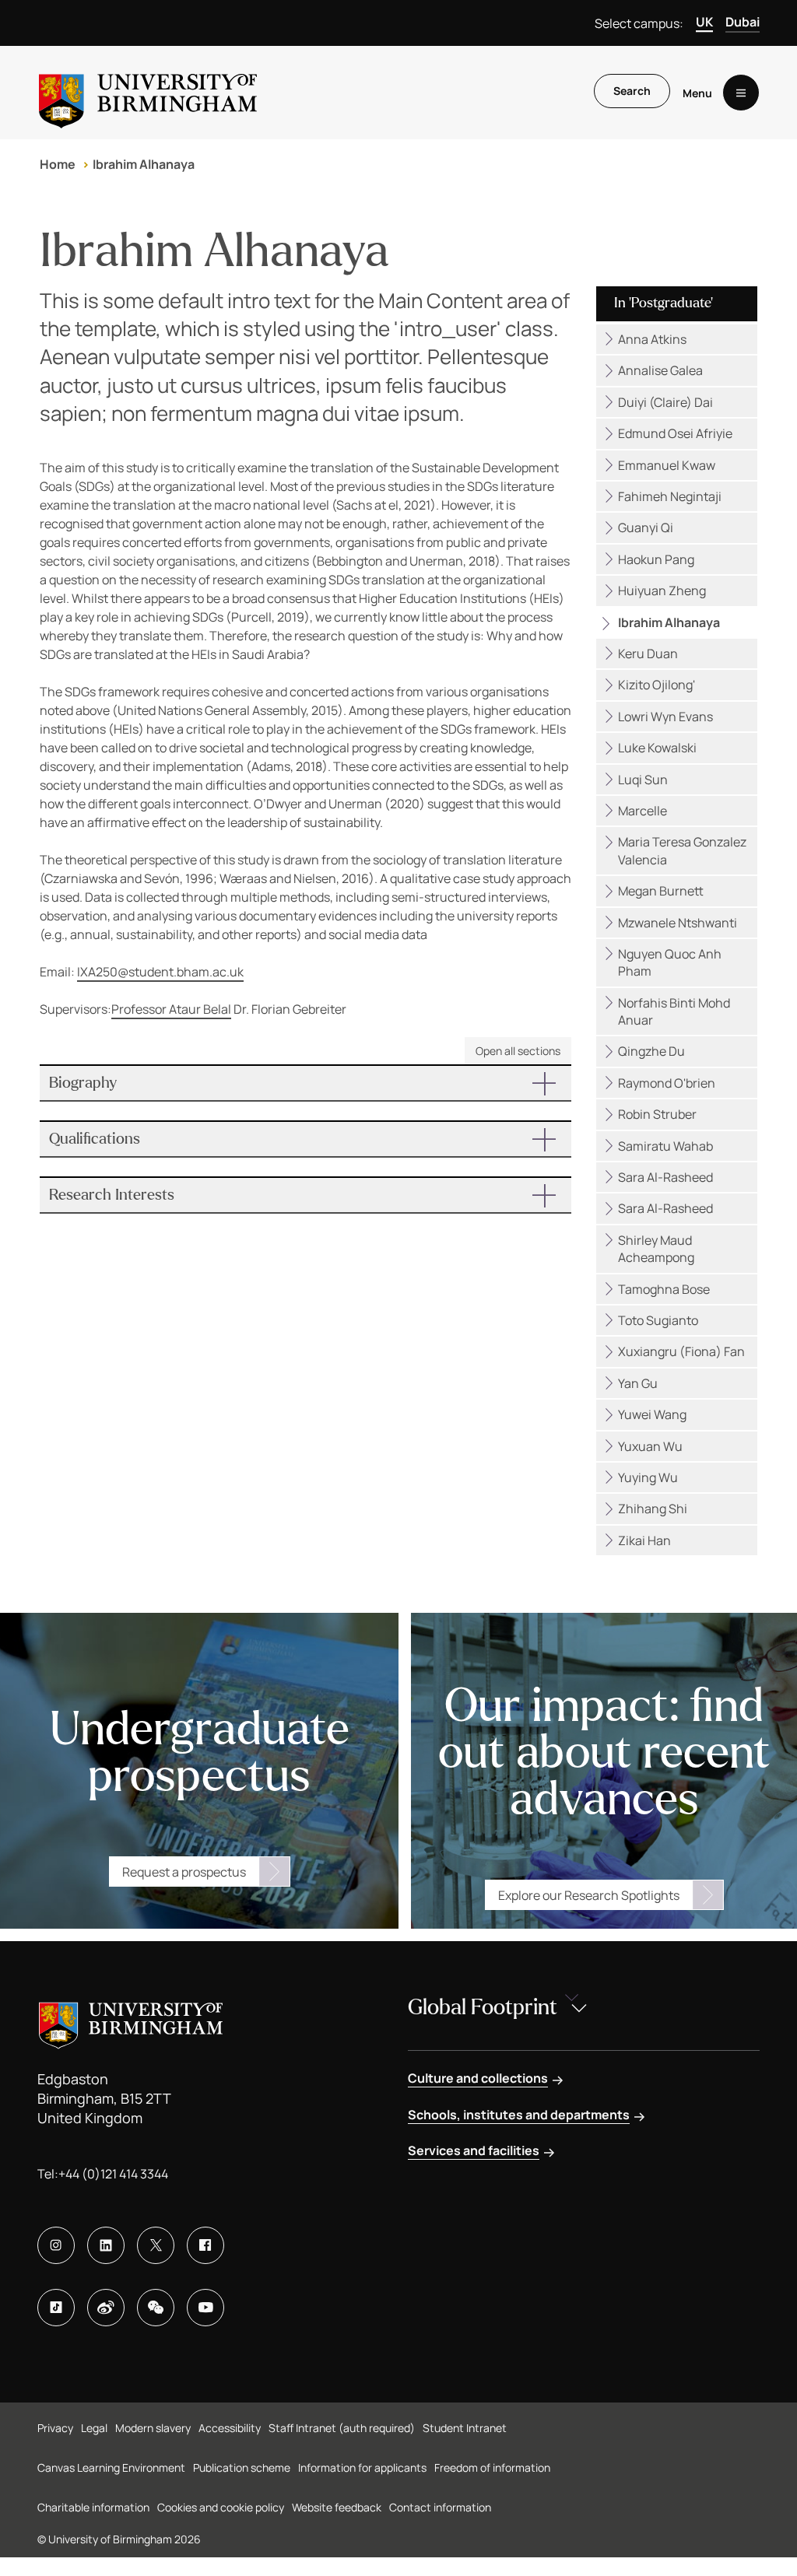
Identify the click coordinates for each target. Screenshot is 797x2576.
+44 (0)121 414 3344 (113, 2174)
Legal (94, 2428)
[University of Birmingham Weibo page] (106, 2308)
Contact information (440, 2507)
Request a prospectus (184, 1872)
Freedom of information (492, 2467)
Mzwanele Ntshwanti (678, 923)
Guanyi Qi (646, 527)
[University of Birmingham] (148, 93)
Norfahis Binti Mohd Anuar (674, 1011)
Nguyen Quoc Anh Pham (670, 962)
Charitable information (93, 2507)
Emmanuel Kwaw (667, 465)
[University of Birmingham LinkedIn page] (106, 2245)
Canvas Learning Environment (111, 2467)
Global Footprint (483, 2007)
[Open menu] (741, 93)
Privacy (55, 2428)
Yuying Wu (648, 1477)
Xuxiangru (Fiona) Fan (681, 1351)
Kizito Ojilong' (657, 685)
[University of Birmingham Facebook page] (205, 2245)
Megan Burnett (661, 891)
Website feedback (337, 2507)
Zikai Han (644, 1540)
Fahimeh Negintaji (670, 496)
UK (704, 22)
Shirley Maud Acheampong (656, 1249)
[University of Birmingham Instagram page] (56, 2245)
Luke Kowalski (657, 748)
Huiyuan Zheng (662, 591)
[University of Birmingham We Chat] (156, 2308)
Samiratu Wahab (665, 1146)
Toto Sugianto (658, 1320)
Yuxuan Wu (650, 1446)
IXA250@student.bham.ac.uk (160, 972)
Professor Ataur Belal (171, 1009)
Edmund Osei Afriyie (675, 433)
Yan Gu (638, 1383)
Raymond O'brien (667, 1083)
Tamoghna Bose (664, 1289)
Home (58, 164)
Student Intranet (465, 2428)
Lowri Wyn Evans (665, 717)
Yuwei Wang (652, 1414)
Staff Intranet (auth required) (342, 2428)
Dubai (743, 22)
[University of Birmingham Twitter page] (156, 2245)
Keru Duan (648, 654)
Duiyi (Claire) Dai (665, 402)
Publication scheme (242, 2467)
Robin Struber (657, 1114)
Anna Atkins (652, 339)
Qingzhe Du (651, 1051)
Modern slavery (153, 2428)
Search (632, 91)
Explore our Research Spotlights (589, 1895)
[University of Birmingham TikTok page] (56, 2308)
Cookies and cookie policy (221, 2507)
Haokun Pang (656, 559)
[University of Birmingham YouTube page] (205, 2308)
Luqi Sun (643, 780)
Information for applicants (362, 2467)
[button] (305, 1083)
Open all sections (518, 1051)
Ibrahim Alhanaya (144, 164)
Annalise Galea (660, 370)
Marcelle (643, 811)
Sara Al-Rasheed (665, 1177)
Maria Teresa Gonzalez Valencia (682, 850)
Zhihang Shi (653, 1509)
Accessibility (230, 2428)
